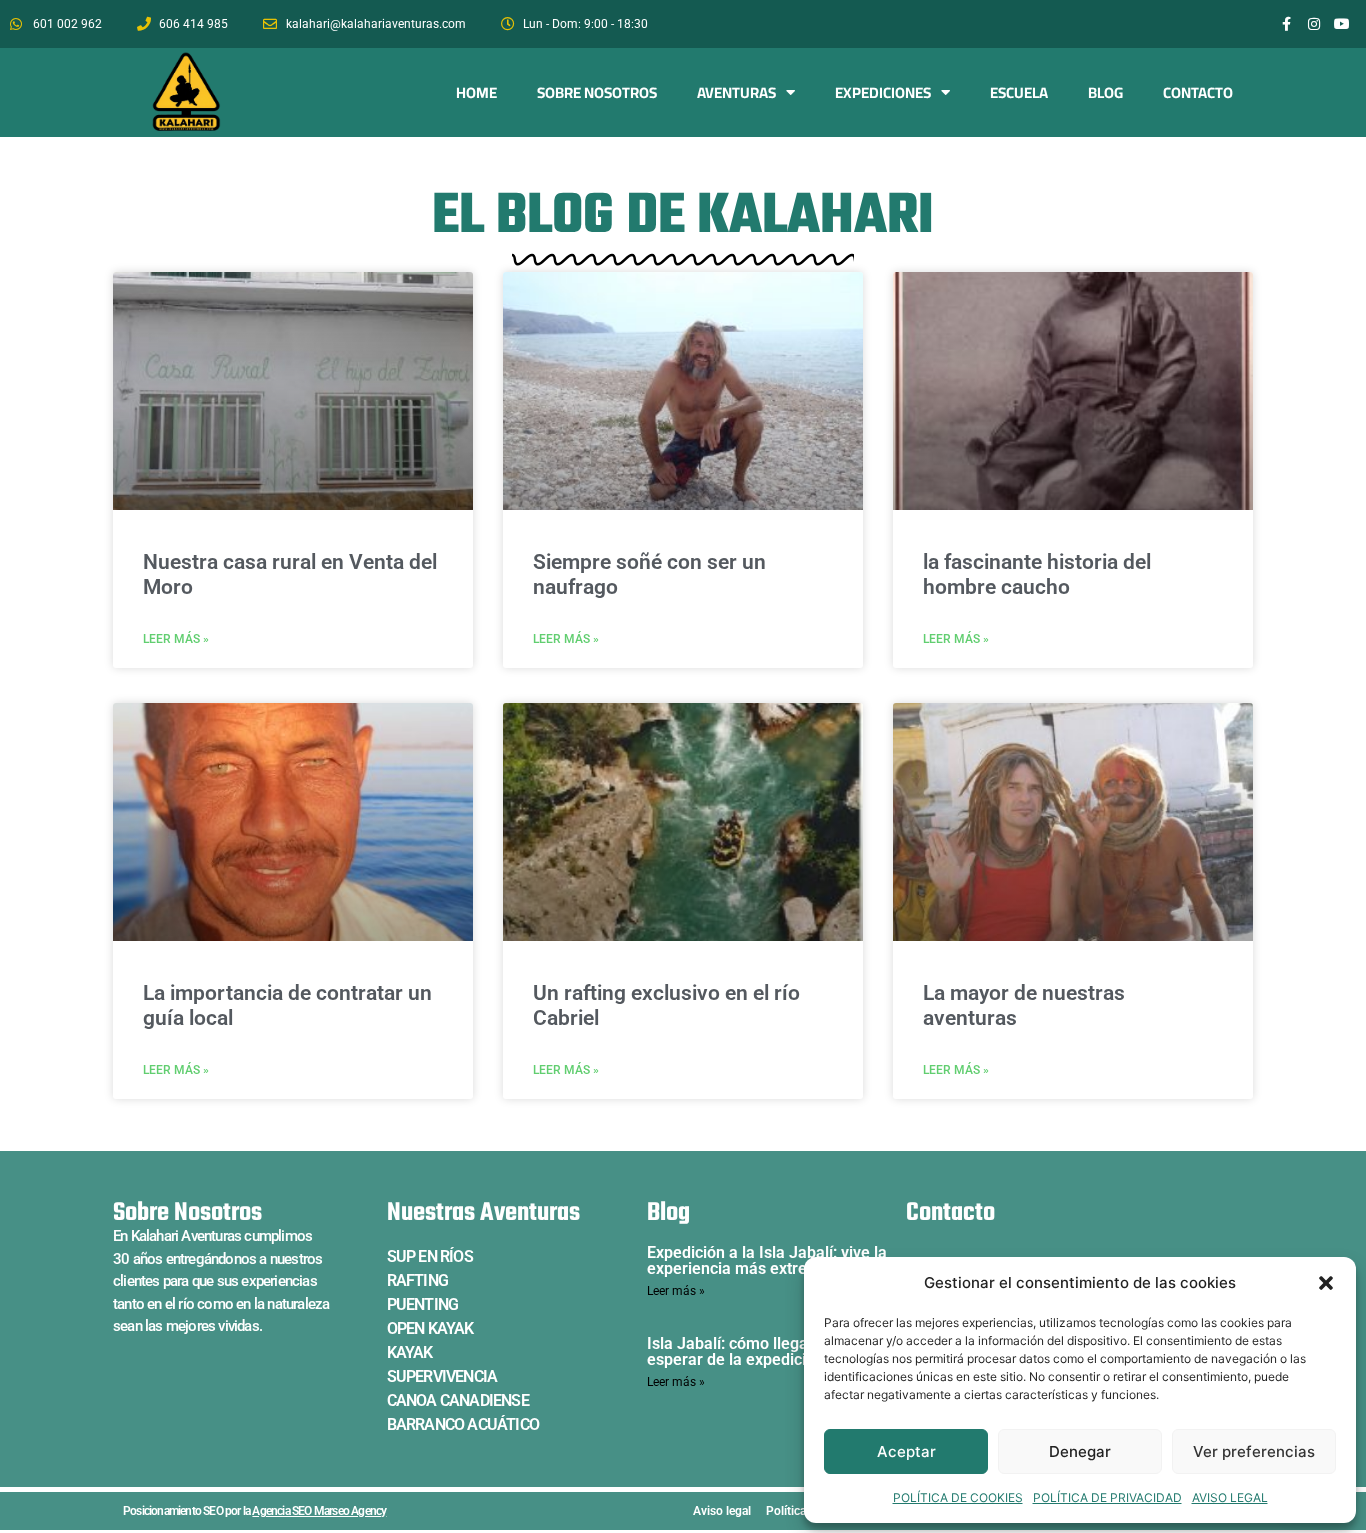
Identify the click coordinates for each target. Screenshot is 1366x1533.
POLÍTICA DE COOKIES (958, 1497)
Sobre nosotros (597, 92)
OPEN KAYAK (430, 1328)
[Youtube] (1342, 24)
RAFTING (417, 1280)
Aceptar (906, 1451)
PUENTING (423, 1304)
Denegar (1080, 1451)
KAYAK (410, 1352)
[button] (1326, 1283)
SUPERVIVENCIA (442, 1376)
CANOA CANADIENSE (458, 1400)
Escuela (1019, 92)
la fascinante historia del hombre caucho (1037, 574)
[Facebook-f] (1286, 24)
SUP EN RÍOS (430, 1256)
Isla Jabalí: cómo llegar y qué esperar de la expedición (752, 1351)
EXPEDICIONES (883, 92)
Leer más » (176, 639)
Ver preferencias (1254, 1451)
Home (476, 92)
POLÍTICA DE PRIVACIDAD (1107, 1497)
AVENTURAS (736, 92)
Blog (1105, 92)
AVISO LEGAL (1230, 1497)
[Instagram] (1314, 24)
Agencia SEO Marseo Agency (319, 1511)
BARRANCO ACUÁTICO (463, 1424)
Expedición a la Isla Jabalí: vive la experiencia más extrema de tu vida (775, 1260)
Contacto (1198, 92)
